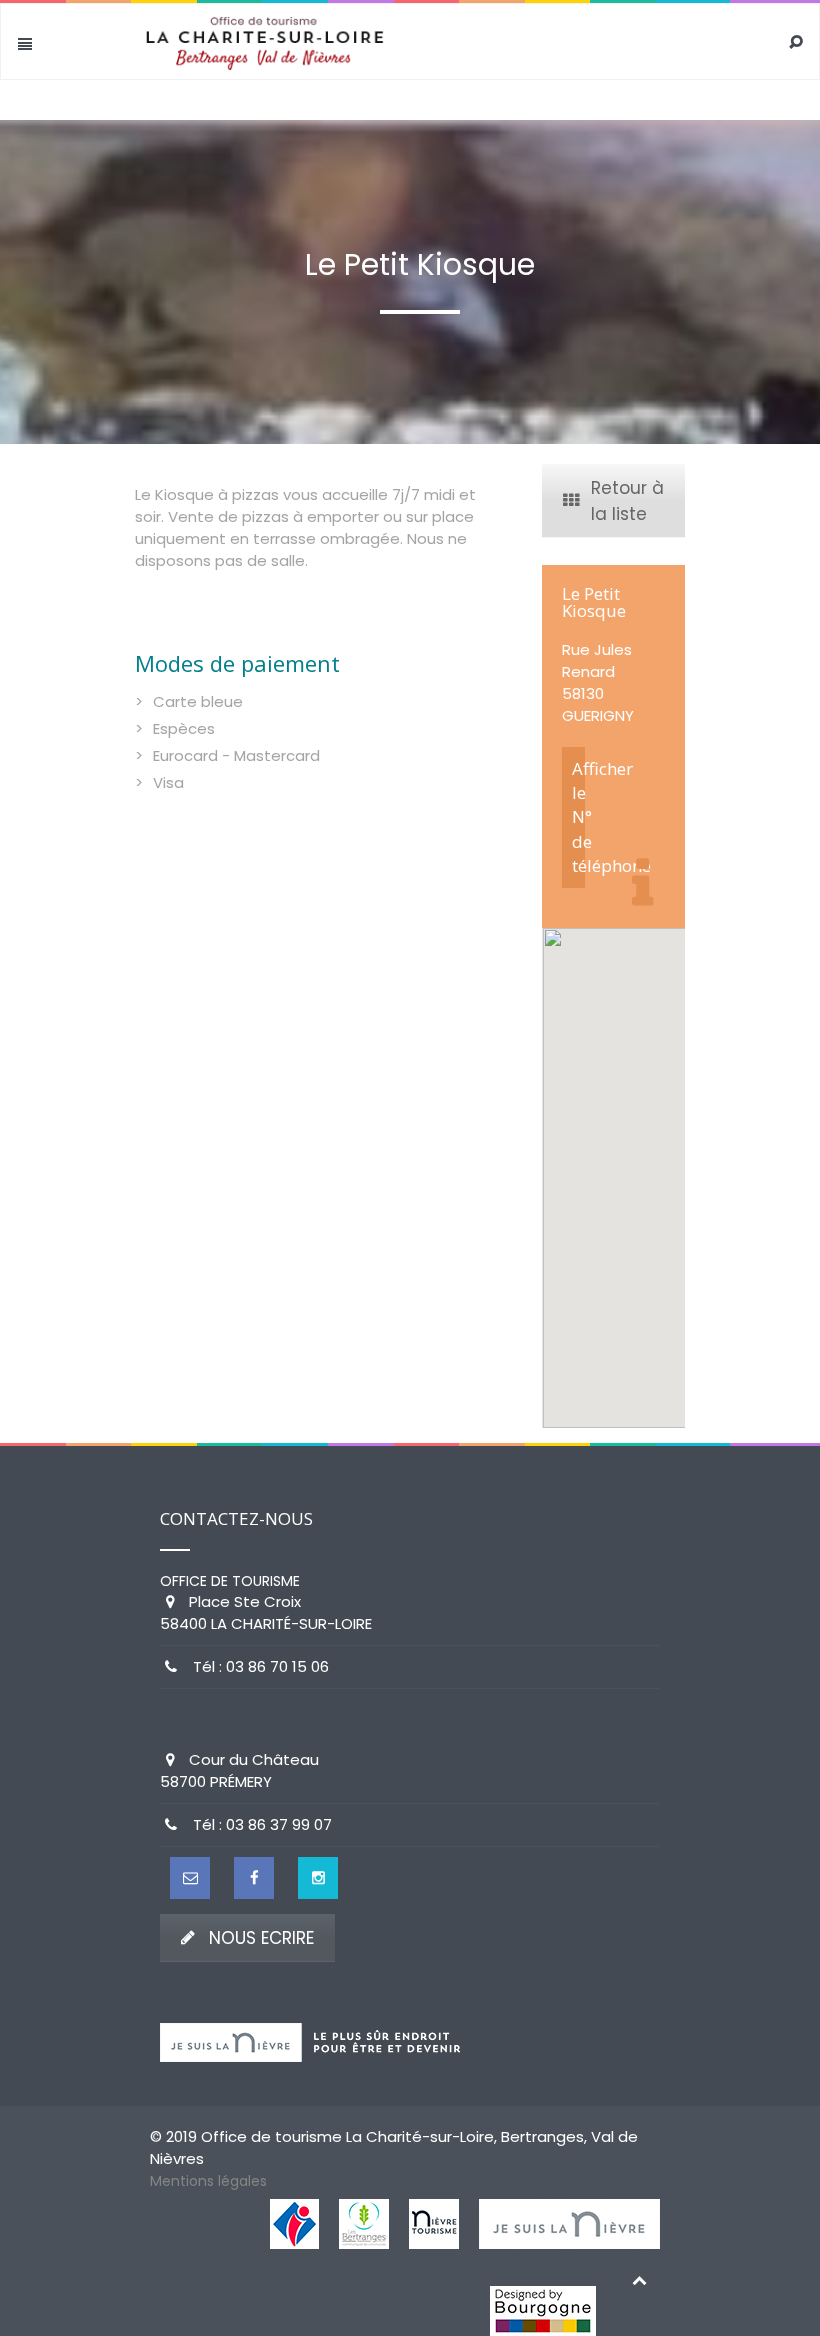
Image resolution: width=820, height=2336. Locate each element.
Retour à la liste (627, 501)
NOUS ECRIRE (261, 1938)
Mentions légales (208, 2181)
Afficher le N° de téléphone (578, 817)
